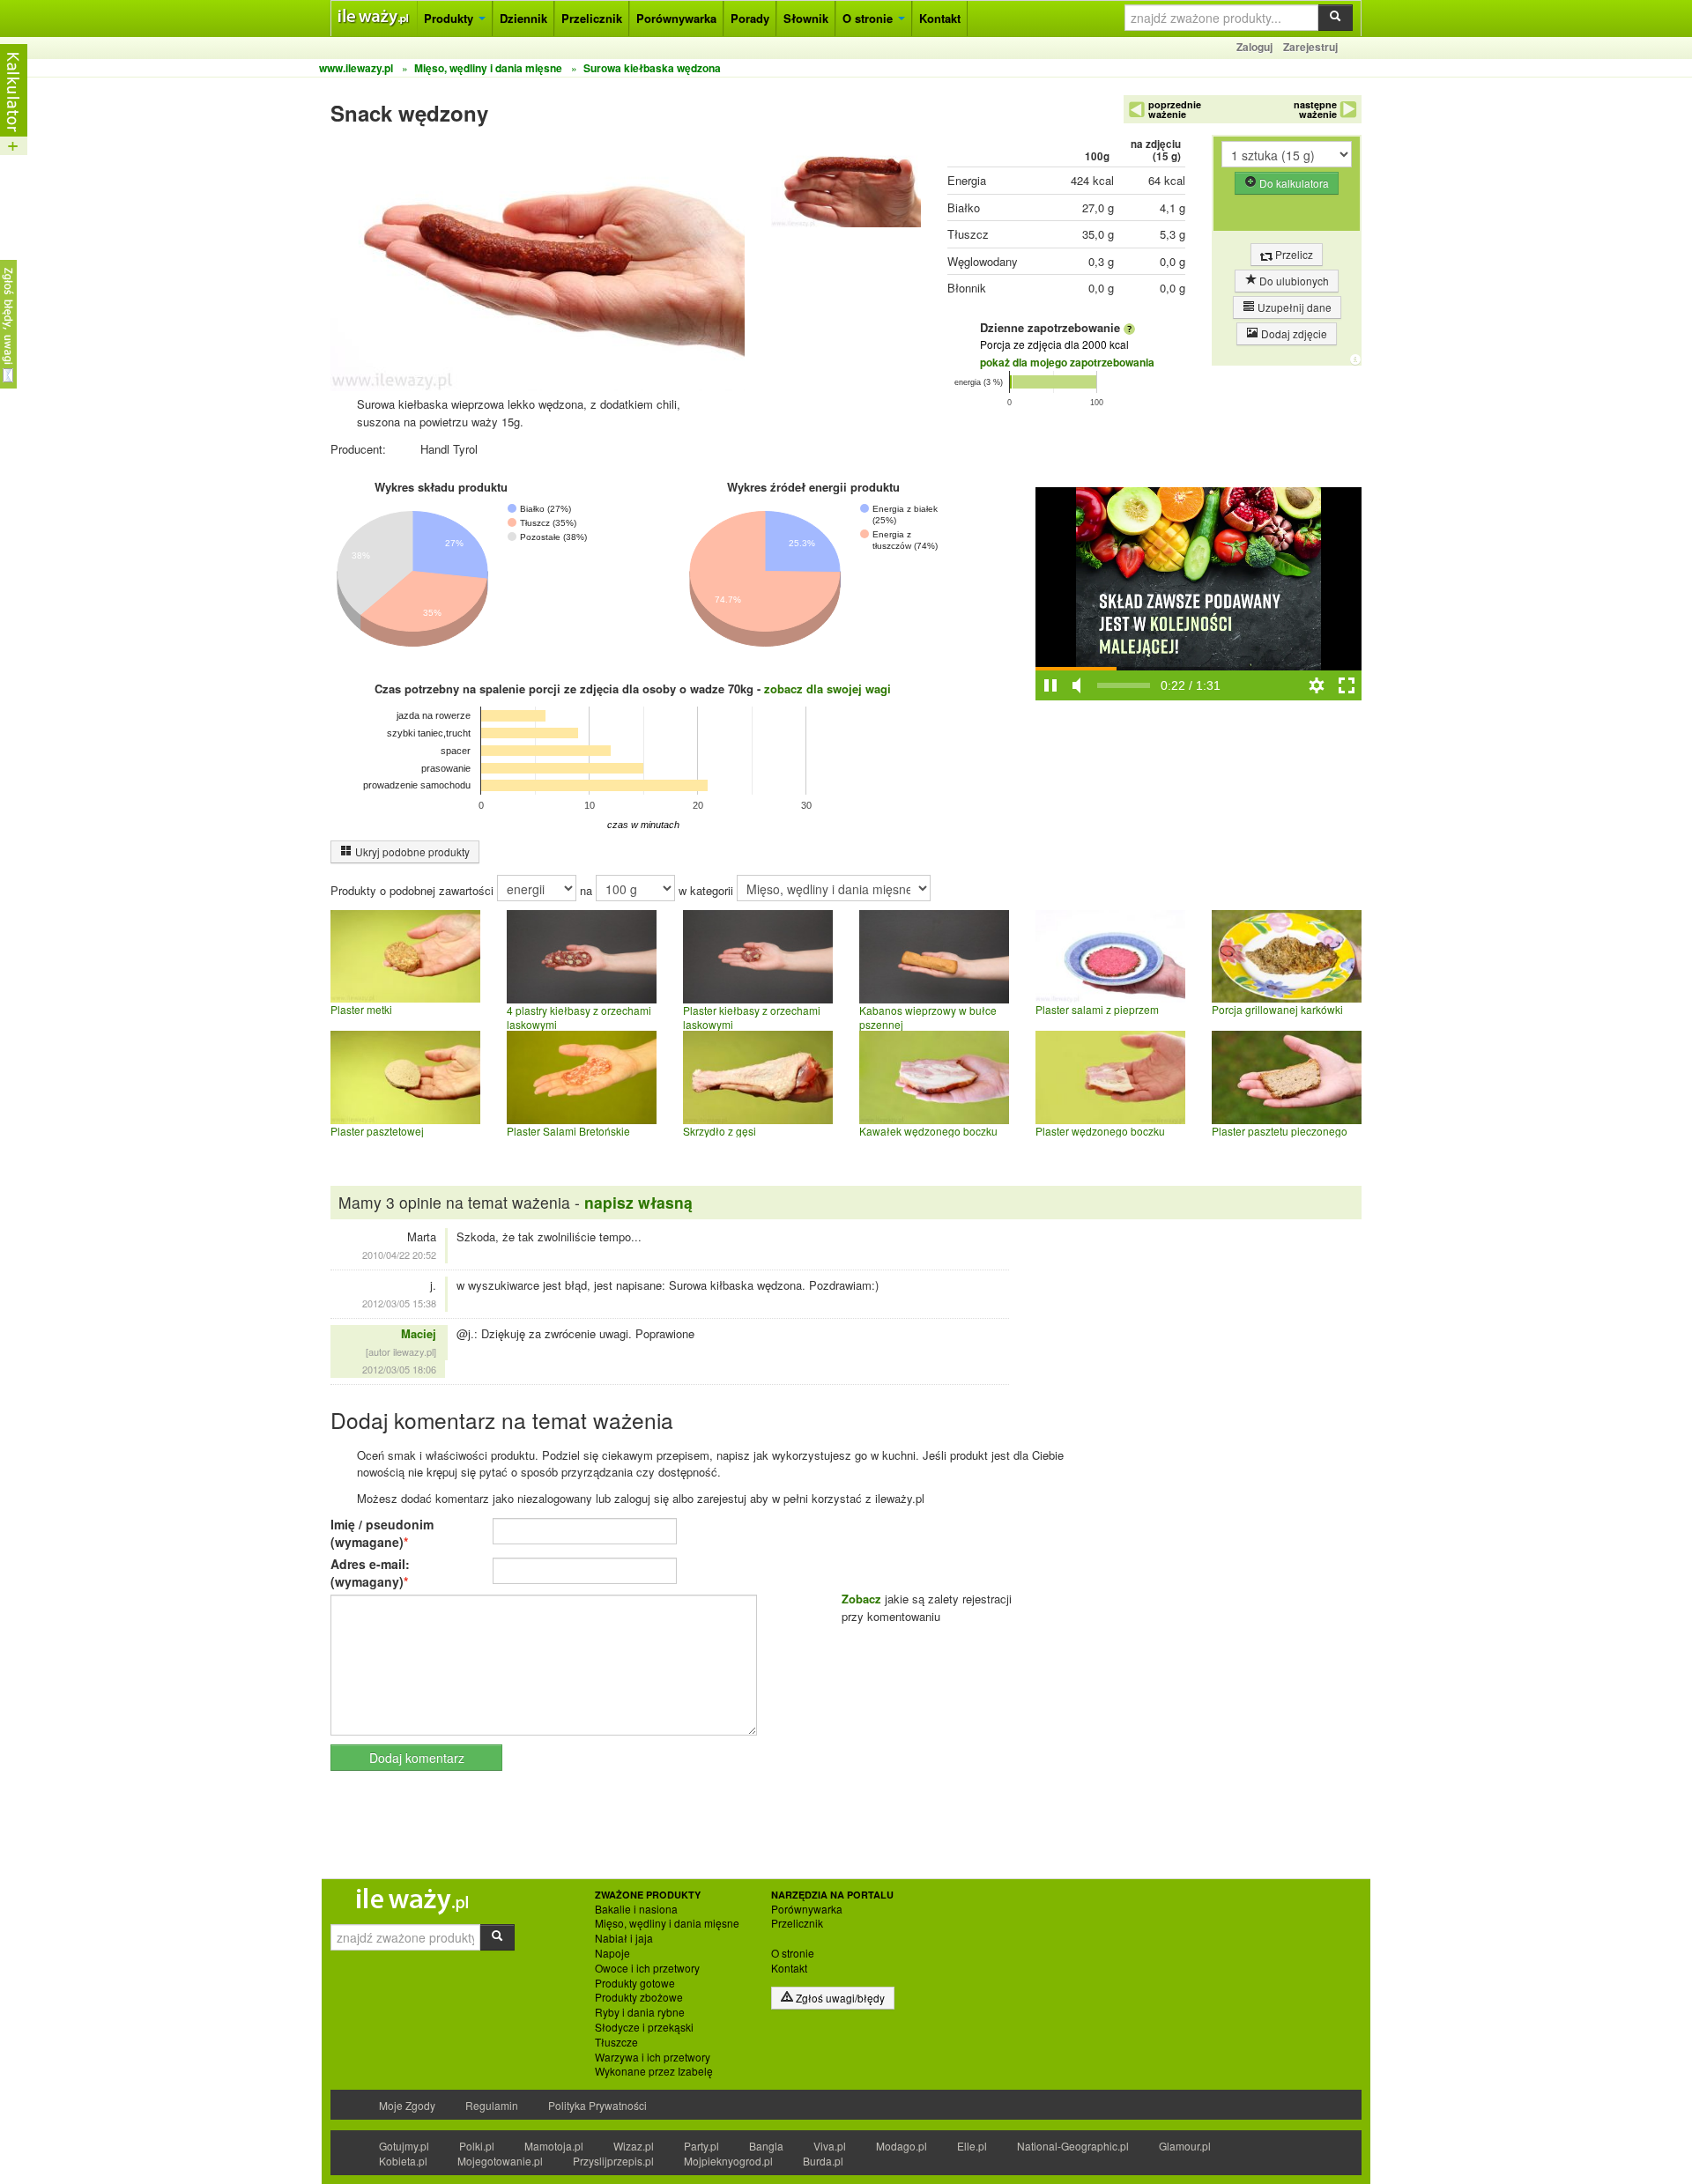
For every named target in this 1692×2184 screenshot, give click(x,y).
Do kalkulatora (1293, 183)
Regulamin (492, 2105)
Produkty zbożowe (639, 1997)
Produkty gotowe (635, 1983)
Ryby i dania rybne (640, 2012)
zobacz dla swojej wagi (827, 689)
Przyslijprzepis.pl (613, 2161)
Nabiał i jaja (624, 1938)
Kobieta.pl (403, 2161)
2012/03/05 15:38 (399, 1303)
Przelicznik (592, 18)
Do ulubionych (1293, 281)
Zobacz (861, 1599)
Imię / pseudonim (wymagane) (382, 1533)
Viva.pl (830, 2146)
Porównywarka (676, 18)
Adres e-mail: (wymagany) (370, 1573)
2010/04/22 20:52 (399, 1255)
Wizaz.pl (634, 2146)
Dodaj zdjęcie (1293, 333)
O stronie (869, 18)
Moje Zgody (407, 2105)
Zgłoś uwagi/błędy (839, 1998)
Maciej (419, 1333)
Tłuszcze (616, 2042)
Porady (750, 18)
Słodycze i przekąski (644, 2027)
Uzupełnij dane (1293, 307)
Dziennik (523, 18)
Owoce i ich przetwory (647, 1968)
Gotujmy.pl (404, 2146)
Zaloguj (1254, 47)
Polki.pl (477, 2146)
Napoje (612, 1953)
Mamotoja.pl (554, 2146)
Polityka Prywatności (597, 2105)
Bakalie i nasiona (636, 1909)
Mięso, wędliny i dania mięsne (667, 1923)
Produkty (450, 18)
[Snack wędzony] (846, 185)
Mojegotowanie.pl (500, 2161)
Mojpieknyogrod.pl (728, 2161)
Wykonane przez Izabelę (654, 2071)
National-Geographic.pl (1073, 2146)
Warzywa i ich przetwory (653, 2057)
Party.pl (701, 2146)
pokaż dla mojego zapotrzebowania (1067, 362)
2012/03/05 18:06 (399, 1369)
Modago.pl (902, 2146)
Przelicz (1293, 254)
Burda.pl (823, 2161)
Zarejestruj (1310, 47)
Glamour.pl (1185, 2146)
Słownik (806, 18)
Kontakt (940, 18)
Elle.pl (972, 2146)
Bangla (766, 2146)
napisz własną (638, 1202)
